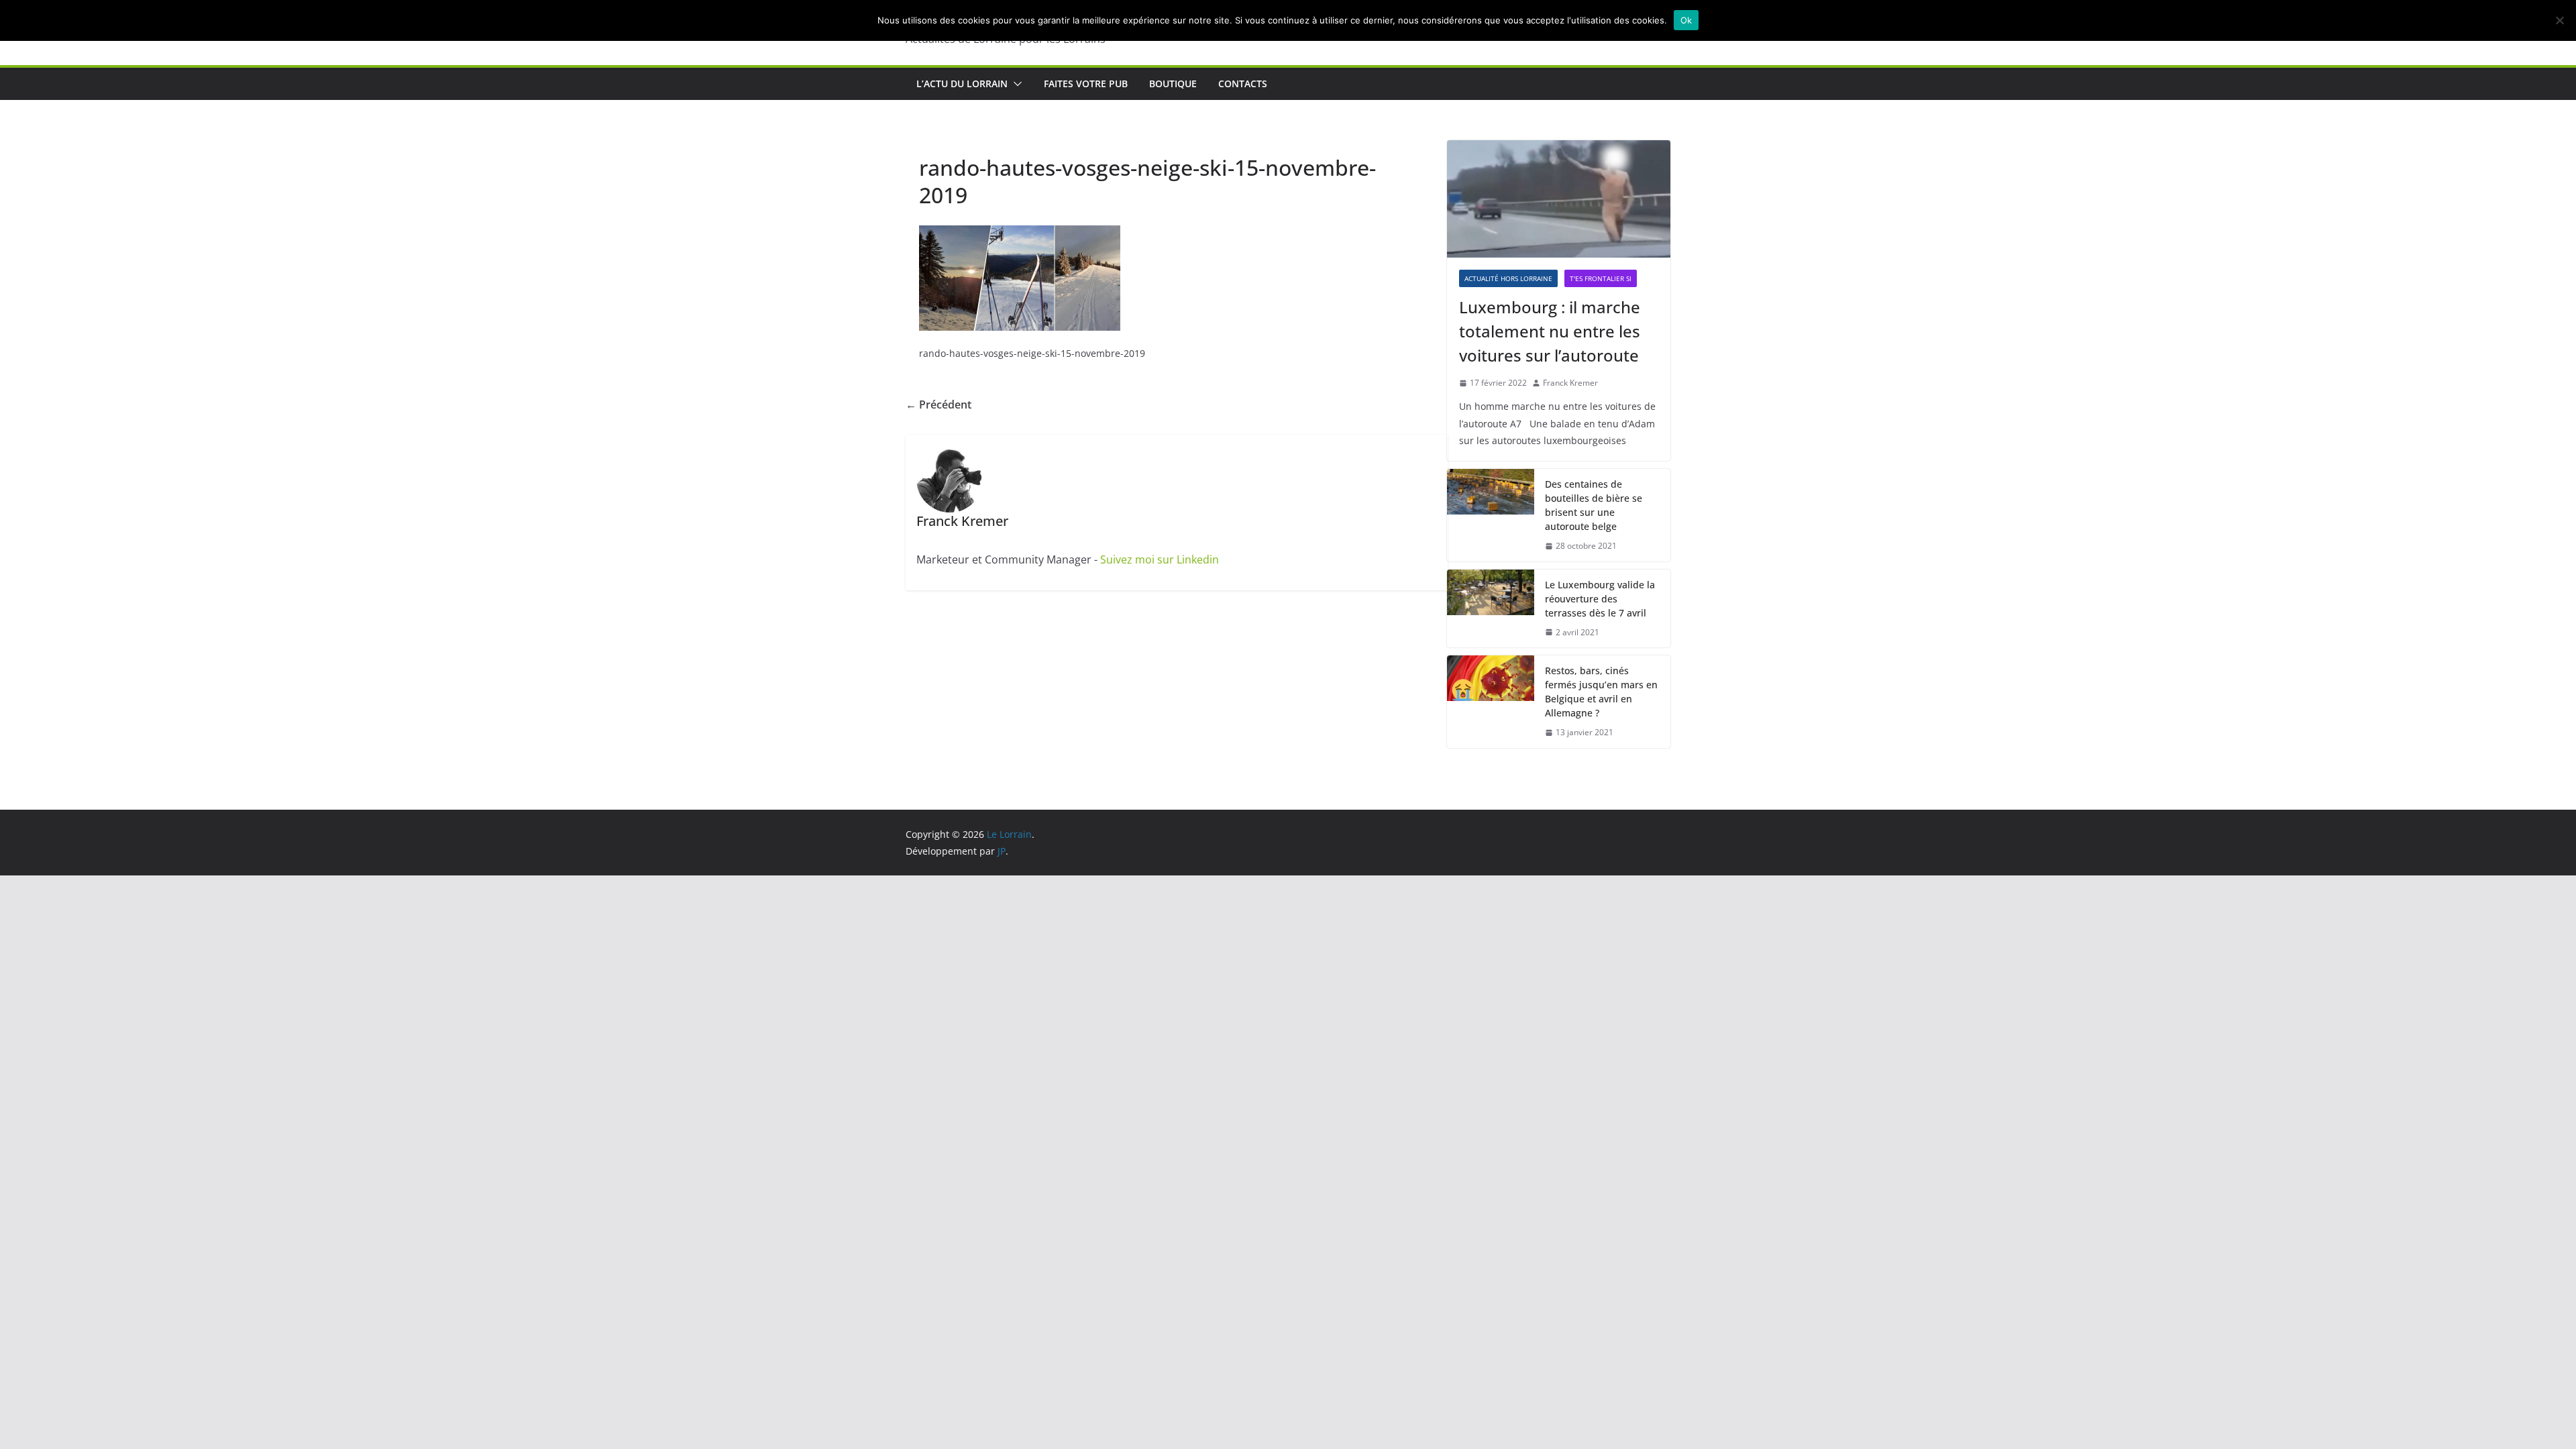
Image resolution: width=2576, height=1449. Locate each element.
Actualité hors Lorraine (1508, 278)
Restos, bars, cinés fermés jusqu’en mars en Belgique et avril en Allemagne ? (1601, 692)
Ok (1686, 20)
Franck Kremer (1570, 383)
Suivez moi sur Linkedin (1160, 559)
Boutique (1173, 84)
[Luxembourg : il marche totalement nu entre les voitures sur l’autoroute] (1559, 199)
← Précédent (938, 405)
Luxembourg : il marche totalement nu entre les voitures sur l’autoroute (1550, 331)
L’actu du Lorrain (962, 84)
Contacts (1243, 84)
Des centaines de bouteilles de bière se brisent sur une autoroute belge (1594, 505)
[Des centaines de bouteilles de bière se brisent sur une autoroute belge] (1491, 515)
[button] (1015, 84)
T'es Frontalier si (1601, 278)
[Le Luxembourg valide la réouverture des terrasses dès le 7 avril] (1491, 609)
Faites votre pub (1086, 84)
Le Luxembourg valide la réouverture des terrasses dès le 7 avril (1600, 599)
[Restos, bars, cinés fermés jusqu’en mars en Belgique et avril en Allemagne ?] (1491, 702)
